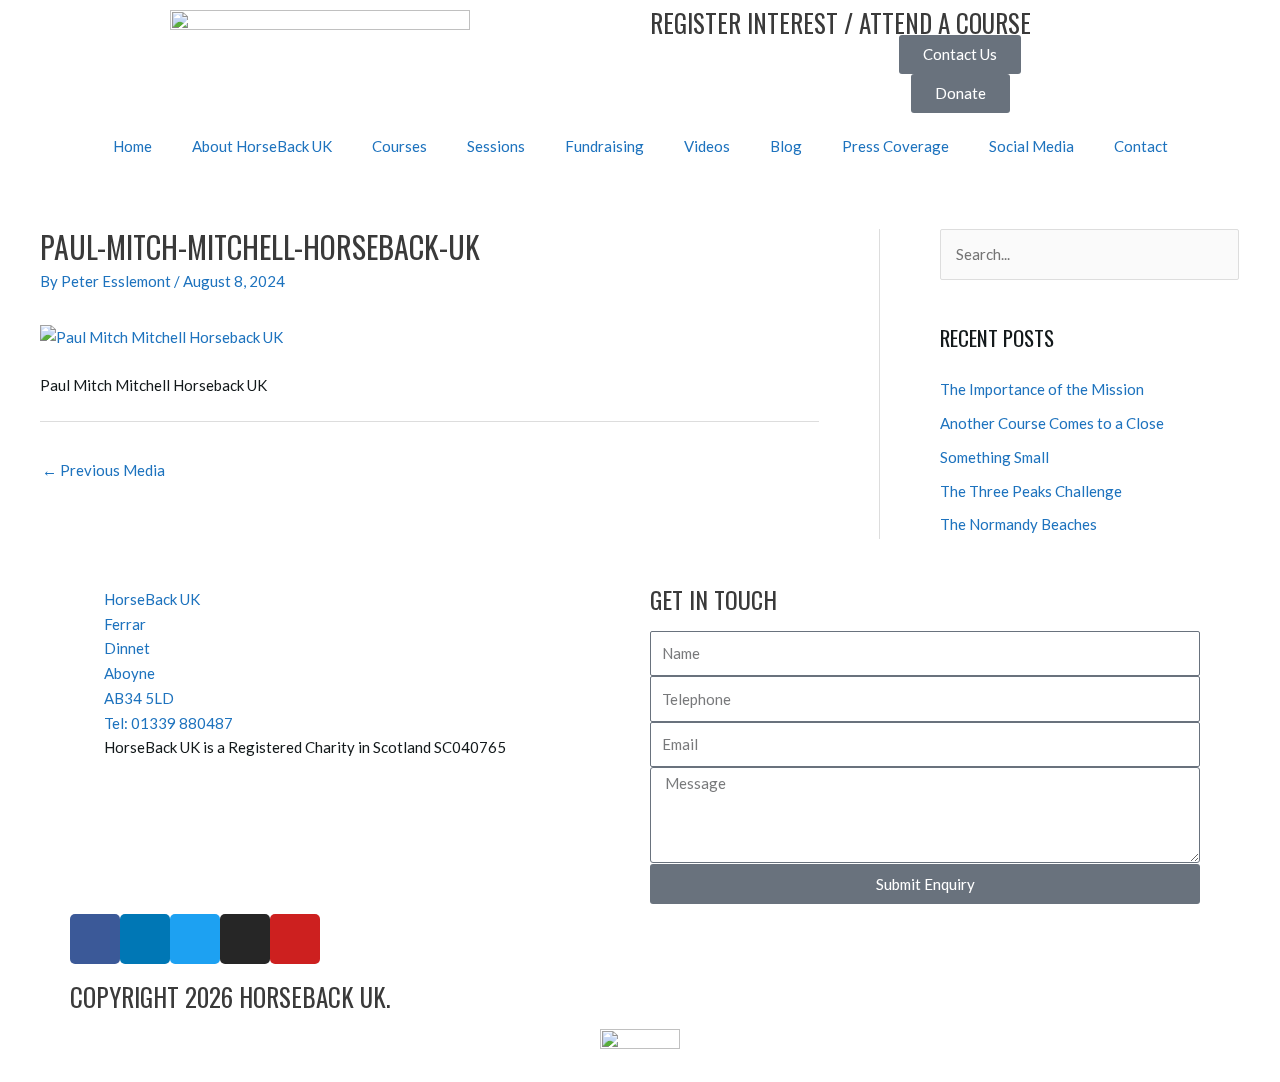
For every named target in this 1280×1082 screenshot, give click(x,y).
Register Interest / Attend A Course (840, 22)
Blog (786, 146)
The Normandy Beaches (1018, 524)
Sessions (496, 146)
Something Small (994, 457)
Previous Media (103, 470)
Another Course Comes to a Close (1052, 423)
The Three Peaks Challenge (1031, 491)
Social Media (1031, 146)
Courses (399, 146)
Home (132, 146)
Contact (1141, 146)
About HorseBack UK (262, 146)
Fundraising (604, 146)
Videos (707, 146)
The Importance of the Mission (1042, 389)
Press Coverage (895, 146)
